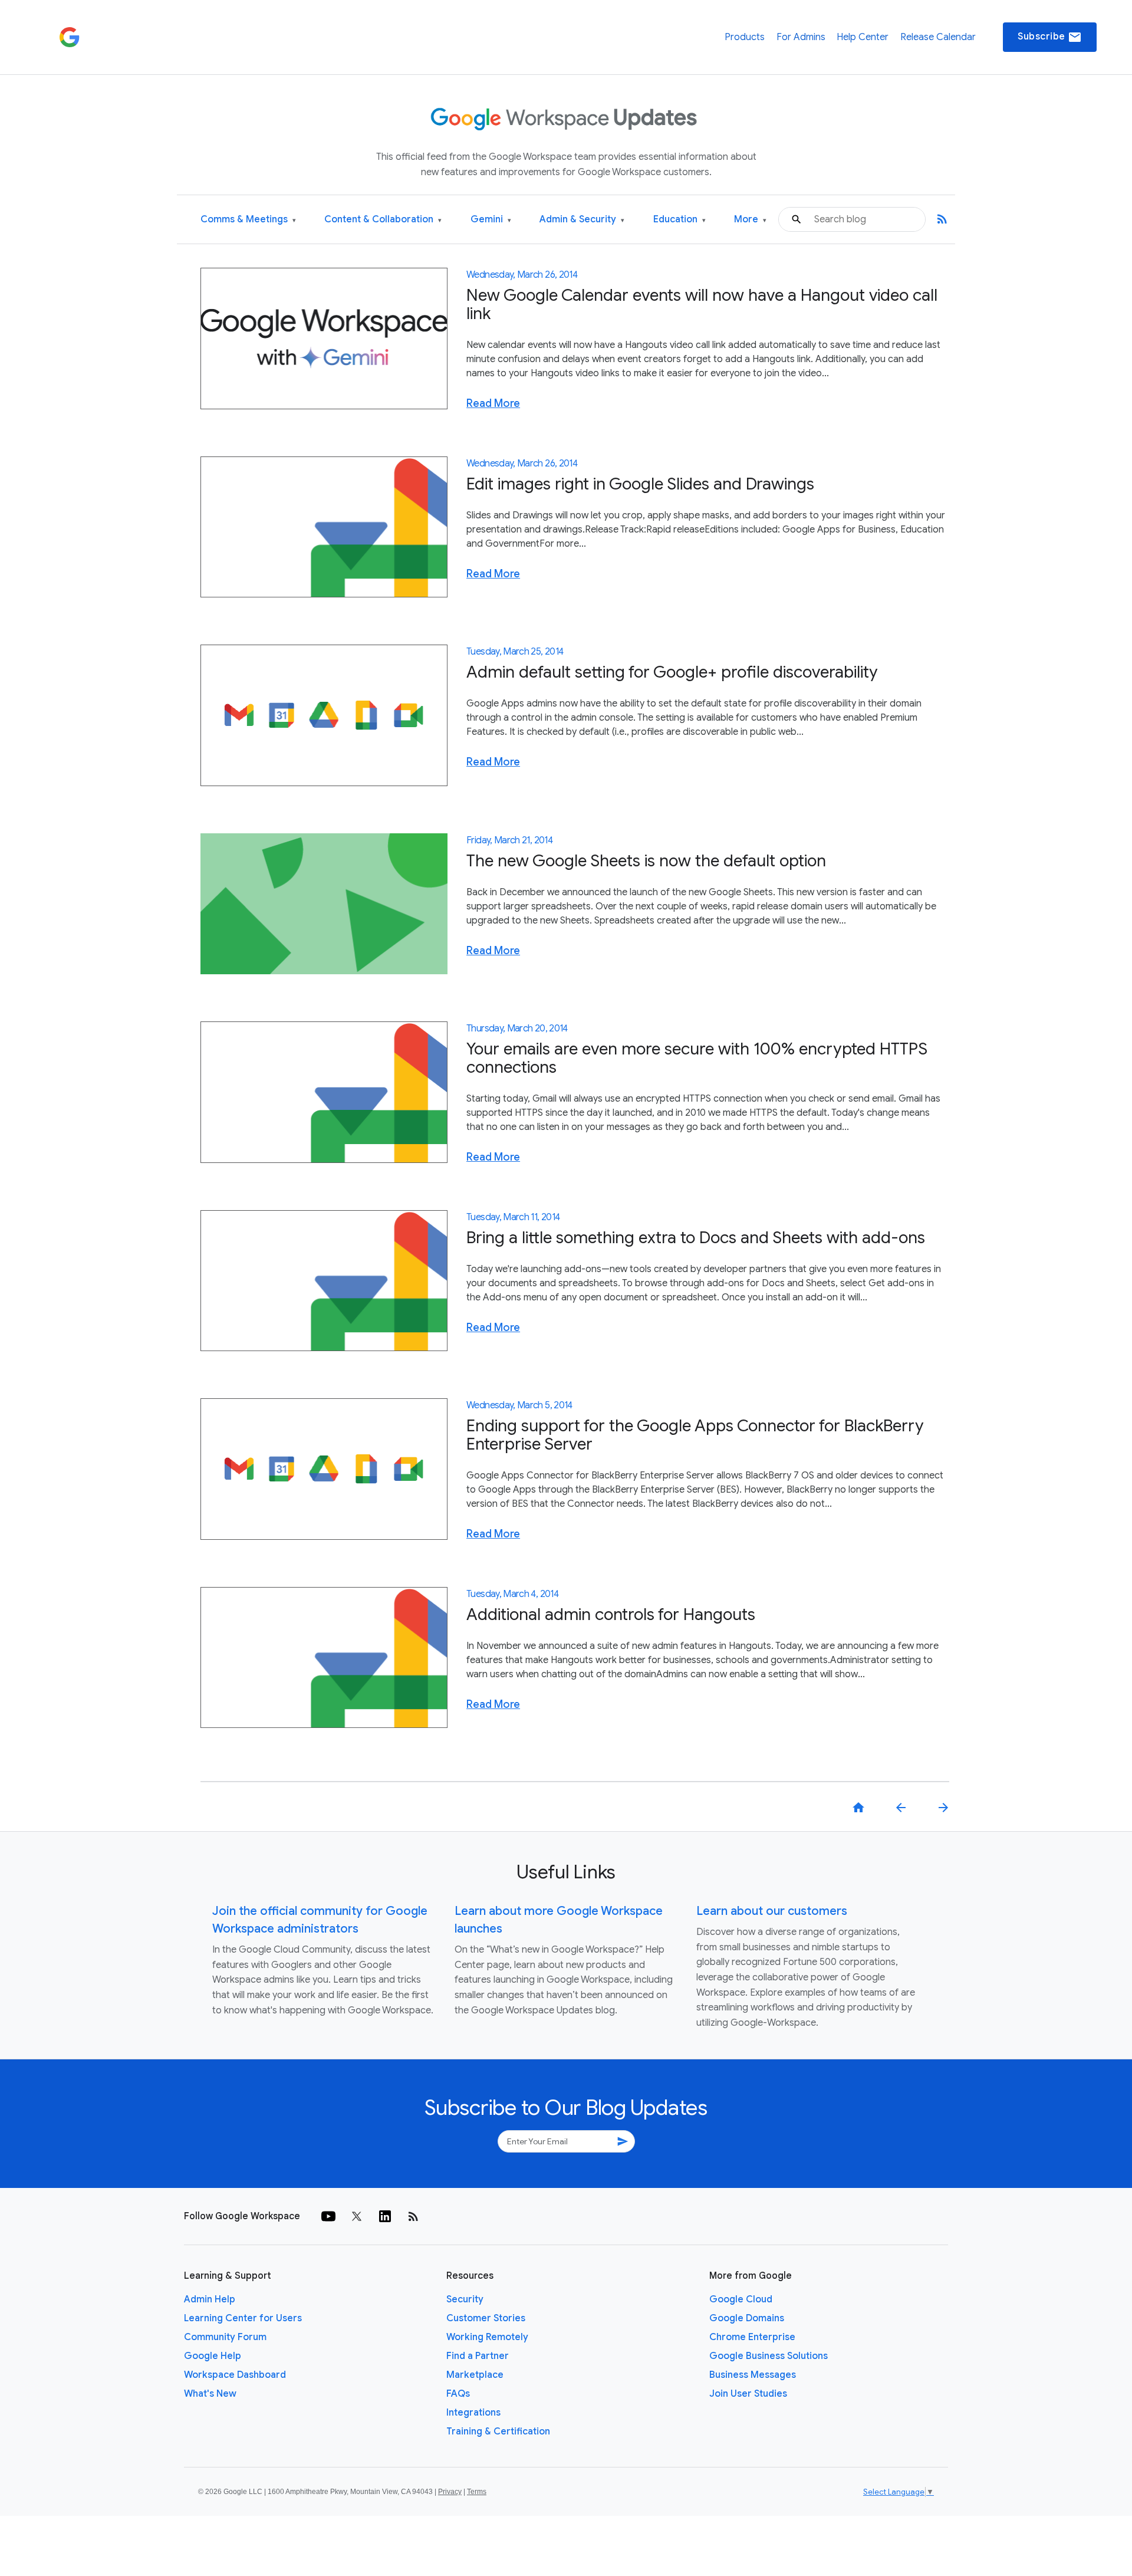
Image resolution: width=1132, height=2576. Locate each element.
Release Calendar (938, 37)
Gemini (491, 220)
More (750, 220)
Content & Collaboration (383, 220)
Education (679, 220)
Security (465, 2299)
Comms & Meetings (248, 220)
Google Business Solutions (769, 2356)
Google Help (213, 2356)
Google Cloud (741, 2299)
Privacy (450, 2492)
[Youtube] (328, 2216)
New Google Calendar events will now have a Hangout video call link (702, 304)
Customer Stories (486, 2318)
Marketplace (475, 2375)
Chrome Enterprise (752, 2337)
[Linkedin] (385, 2216)
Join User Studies (748, 2394)
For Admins (801, 37)
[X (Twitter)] (357, 2216)
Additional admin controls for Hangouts (611, 1614)
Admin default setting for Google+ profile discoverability (672, 672)
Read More (493, 403)
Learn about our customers (772, 1911)
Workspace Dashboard (235, 2375)
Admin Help (210, 2299)
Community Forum (225, 2337)
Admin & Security (582, 220)
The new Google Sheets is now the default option (646, 861)
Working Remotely (487, 2337)
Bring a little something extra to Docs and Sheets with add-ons (696, 1238)
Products (745, 37)
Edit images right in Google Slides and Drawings (640, 484)
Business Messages (753, 2375)
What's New (210, 2394)
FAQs (458, 2394)
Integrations (473, 2413)
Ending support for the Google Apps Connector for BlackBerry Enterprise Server (695, 1435)
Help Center (863, 37)
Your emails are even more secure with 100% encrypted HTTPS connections (697, 1058)
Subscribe (1050, 37)
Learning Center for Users (243, 2318)
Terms (477, 2492)
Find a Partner (478, 2356)
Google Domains (747, 2318)
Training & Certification (498, 2432)
